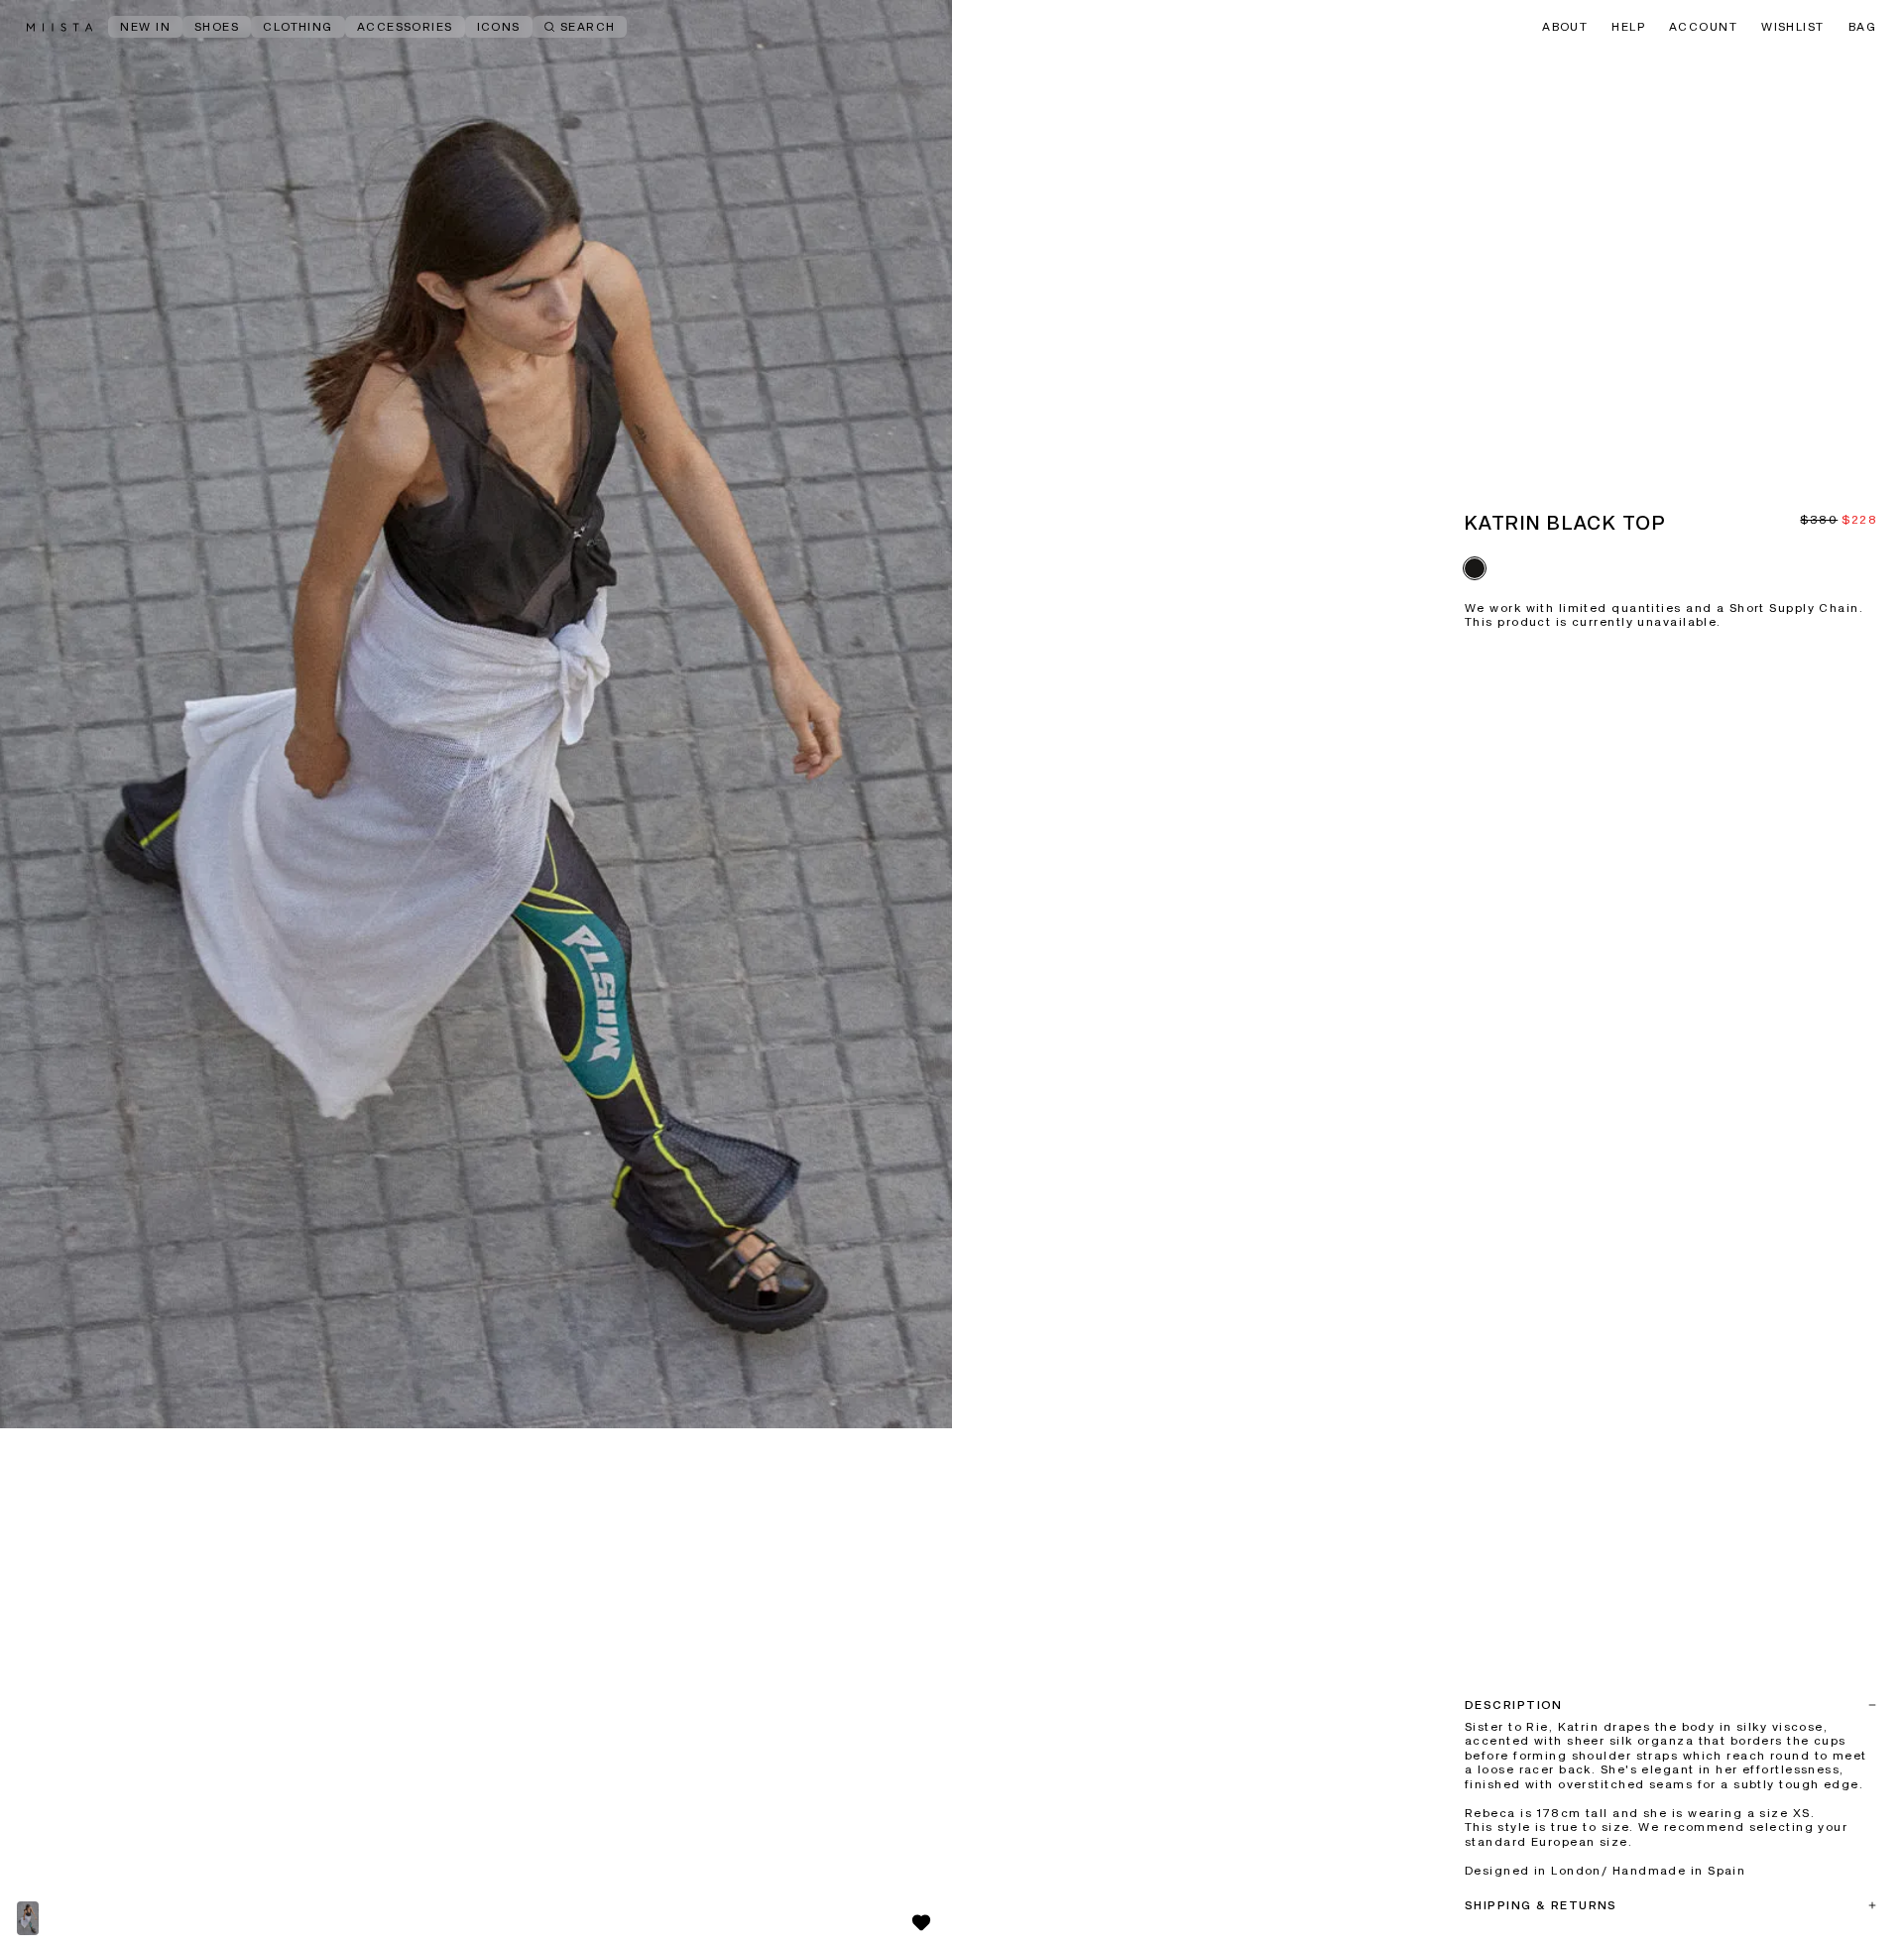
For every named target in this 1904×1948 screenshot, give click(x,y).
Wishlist (1793, 28)
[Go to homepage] (59, 27)
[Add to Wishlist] (921, 1922)
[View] (476, 714)
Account (1703, 28)
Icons (499, 28)
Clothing (298, 28)
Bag (1862, 28)
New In (145, 28)
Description (1514, 1706)
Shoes (217, 28)
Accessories (405, 28)
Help (1628, 28)
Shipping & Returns (1541, 1906)
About (1565, 28)
